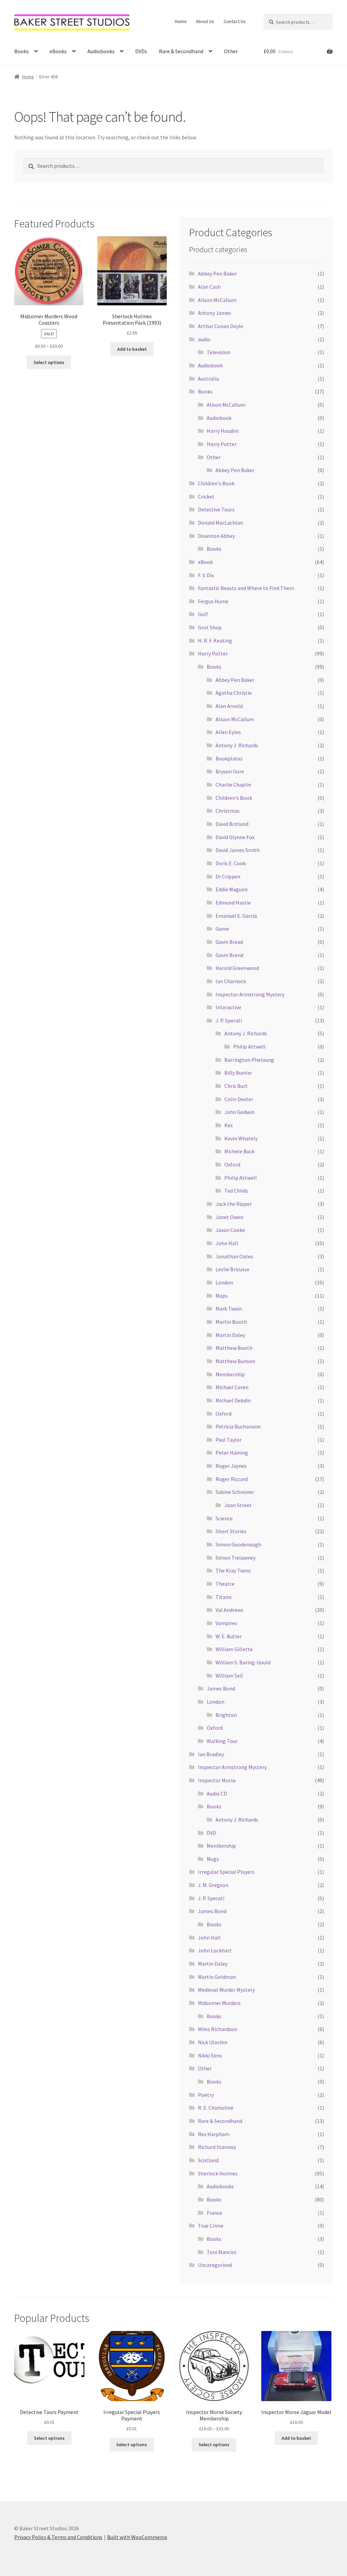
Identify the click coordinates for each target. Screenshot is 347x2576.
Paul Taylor (229, 1440)
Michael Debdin (233, 1400)
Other (231, 51)
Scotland (208, 2160)
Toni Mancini (221, 2252)
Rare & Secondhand (181, 51)
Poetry (206, 2095)
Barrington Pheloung (249, 1060)
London (224, 1282)
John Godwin (239, 1112)
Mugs (213, 1859)
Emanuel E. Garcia (236, 916)
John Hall (227, 1243)
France (215, 2213)
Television (219, 352)
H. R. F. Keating (215, 641)
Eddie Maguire (232, 889)
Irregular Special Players (226, 1872)
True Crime (211, 2226)
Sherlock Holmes (218, 2173)
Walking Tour (222, 1741)
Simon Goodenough (238, 1544)
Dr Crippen (228, 876)
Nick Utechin (213, 2042)
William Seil (229, 1676)
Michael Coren (232, 1387)
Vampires (226, 1623)
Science (224, 1518)
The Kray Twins (233, 1570)
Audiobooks (101, 51)
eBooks (58, 51)
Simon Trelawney (236, 1558)
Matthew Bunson (235, 1361)
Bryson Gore (230, 771)
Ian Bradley (211, 1754)
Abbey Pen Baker (217, 273)
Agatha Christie (234, 693)
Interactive (228, 1007)
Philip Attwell (249, 1047)
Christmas (228, 811)
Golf (203, 614)
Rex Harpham (214, 2134)
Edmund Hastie (233, 902)
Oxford (232, 1164)
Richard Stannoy (217, 2147)
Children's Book (216, 483)
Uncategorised (215, 2265)
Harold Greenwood (237, 968)
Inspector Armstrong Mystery (250, 994)
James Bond (221, 1688)
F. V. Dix (206, 575)
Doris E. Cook (231, 863)
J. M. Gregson (213, 1885)
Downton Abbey (216, 536)
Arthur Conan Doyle (221, 326)
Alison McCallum (217, 300)
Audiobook (210, 365)
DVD (211, 1833)
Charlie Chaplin (233, 785)
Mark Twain (229, 1309)
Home (181, 21)
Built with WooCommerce (137, 2537)
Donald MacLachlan (220, 523)
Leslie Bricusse (232, 1269)
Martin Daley (230, 1335)
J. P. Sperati (229, 1020)
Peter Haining (232, 1453)
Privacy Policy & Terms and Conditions (58, 2537)
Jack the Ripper (234, 1204)
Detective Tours (216, 509)
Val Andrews (229, 1610)
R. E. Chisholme (216, 2108)
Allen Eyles (228, 732)
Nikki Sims (210, 2055)
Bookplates (229, 758)
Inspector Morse (217, 1780)
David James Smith (238, 850)
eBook (205, 562)
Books (22, 51)
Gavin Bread (229, 942)
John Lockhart (215, 1950)
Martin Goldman (217, 1977)
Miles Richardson (218, 2029)
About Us (205, 21)
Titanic (224, 1597)
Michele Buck (239, 1151)
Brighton (226, 1715)
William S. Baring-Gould (243, 1662)
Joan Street (238, 1505)
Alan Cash (209, 287)
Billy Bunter (238, 1073)
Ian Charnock (231, 981)
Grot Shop (210, 627)
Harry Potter (222, 444)
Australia (208, 379)
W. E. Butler (229, 1636)
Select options (49, 362)
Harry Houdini (223, 431)
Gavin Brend (229, 955)
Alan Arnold (229, 706)
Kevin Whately (241, 1138)
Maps (222, 1296)
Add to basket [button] (132, 349)
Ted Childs (236, 1191)
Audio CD (217, 1793)
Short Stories (231, 1531)
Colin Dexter (239, 1099)
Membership (230, 1374)
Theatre (225, 1584)
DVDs (141, 51)
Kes (229, 1125)
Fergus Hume (213, 601)
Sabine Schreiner (235, 1492)
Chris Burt (236, 1086)
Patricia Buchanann (238, 1426)
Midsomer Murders (219, 2003)
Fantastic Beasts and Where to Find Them (246, 588)
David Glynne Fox (235, 837)
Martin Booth (231, 1322)
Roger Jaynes (231, 1466)
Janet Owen (229, 1217)
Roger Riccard (232, 1479)
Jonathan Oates (234, 1256)
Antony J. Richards (237, 745)
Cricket (206, 496)
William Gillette (234, 1649)
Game (222, 929)
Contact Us (235, 21)
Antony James (215, 313)
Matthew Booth (234, 1348)
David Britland (232, 824)
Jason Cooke (230, 1230)
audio (204, 339)
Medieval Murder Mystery (226, 1990)
